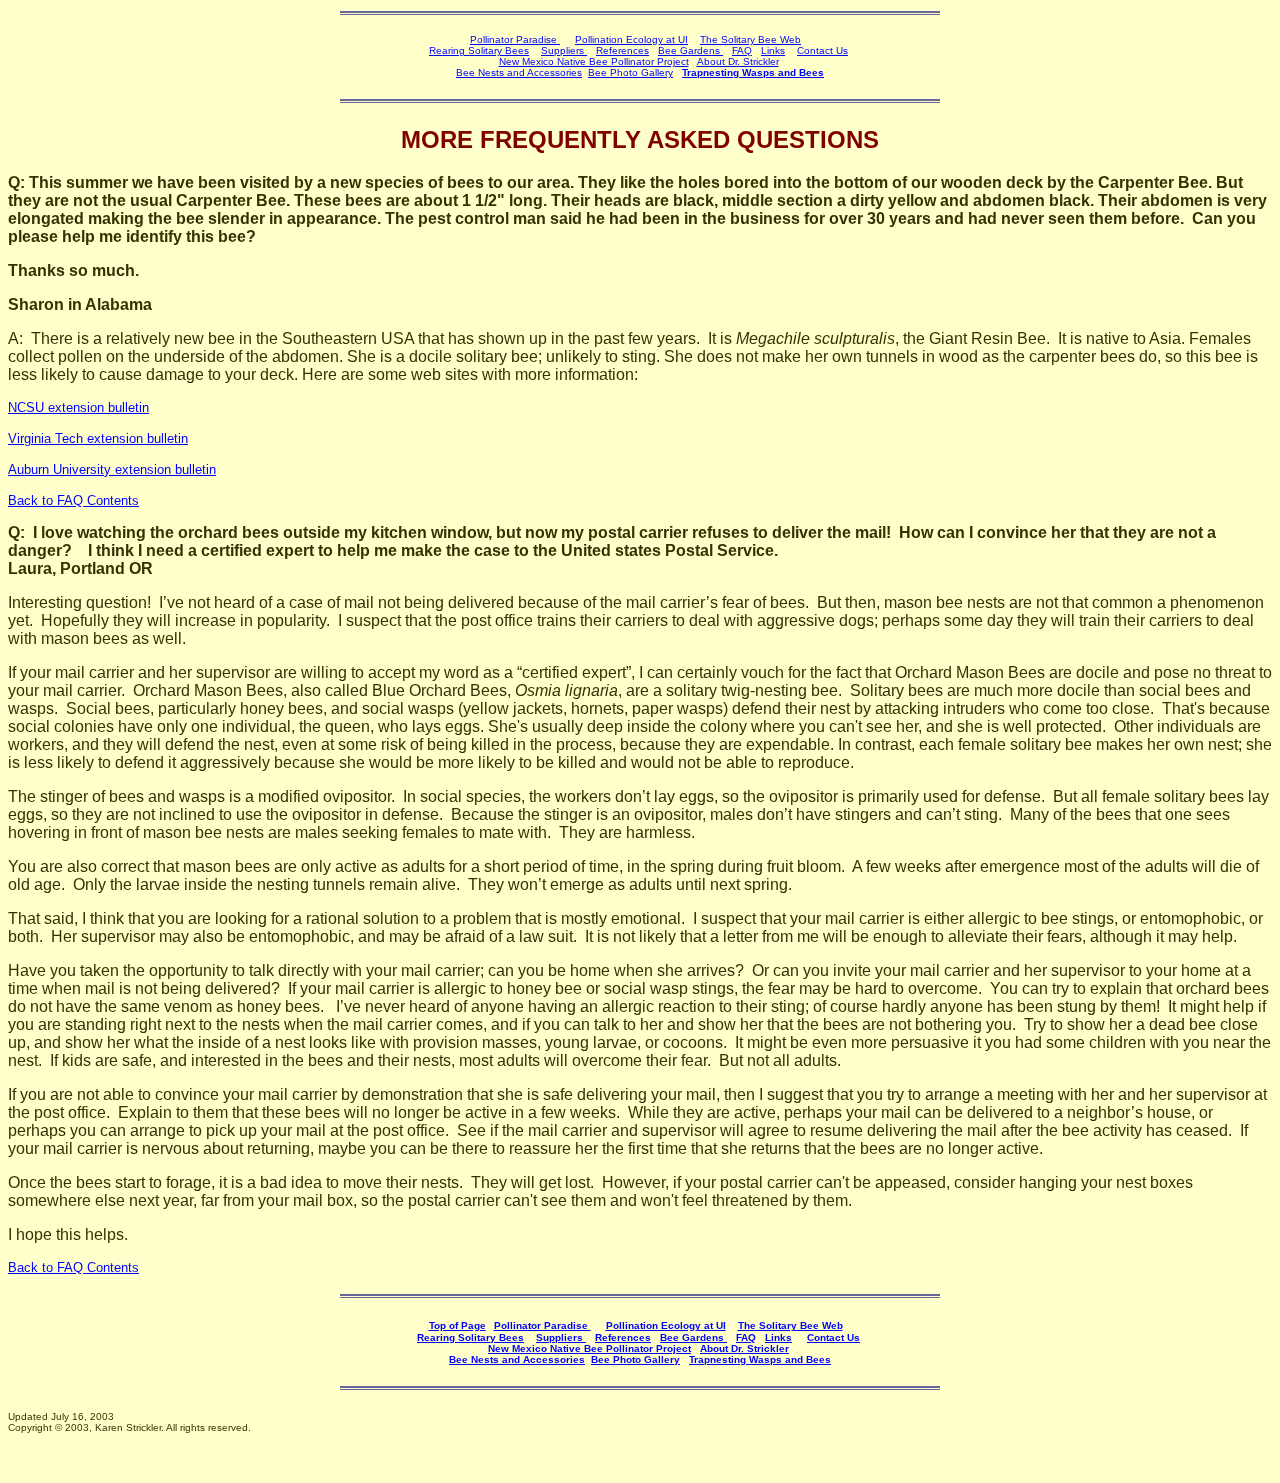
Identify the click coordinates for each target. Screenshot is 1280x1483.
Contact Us (822, 50)
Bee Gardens (690, 50)
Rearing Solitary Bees (479, 50)
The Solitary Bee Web (750, 39)
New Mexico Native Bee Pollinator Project (594, 61)
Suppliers (564, 50)
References (622, 50)
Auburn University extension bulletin (112, 469)
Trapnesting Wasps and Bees (753, 72)
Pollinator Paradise (515, 39)
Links (773, 50)
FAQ (742, 50)
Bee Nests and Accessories (519, 72)
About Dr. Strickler (744, 1348)
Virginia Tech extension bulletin (98, 438)
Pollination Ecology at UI (631, 39)
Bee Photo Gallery (630, 72)
